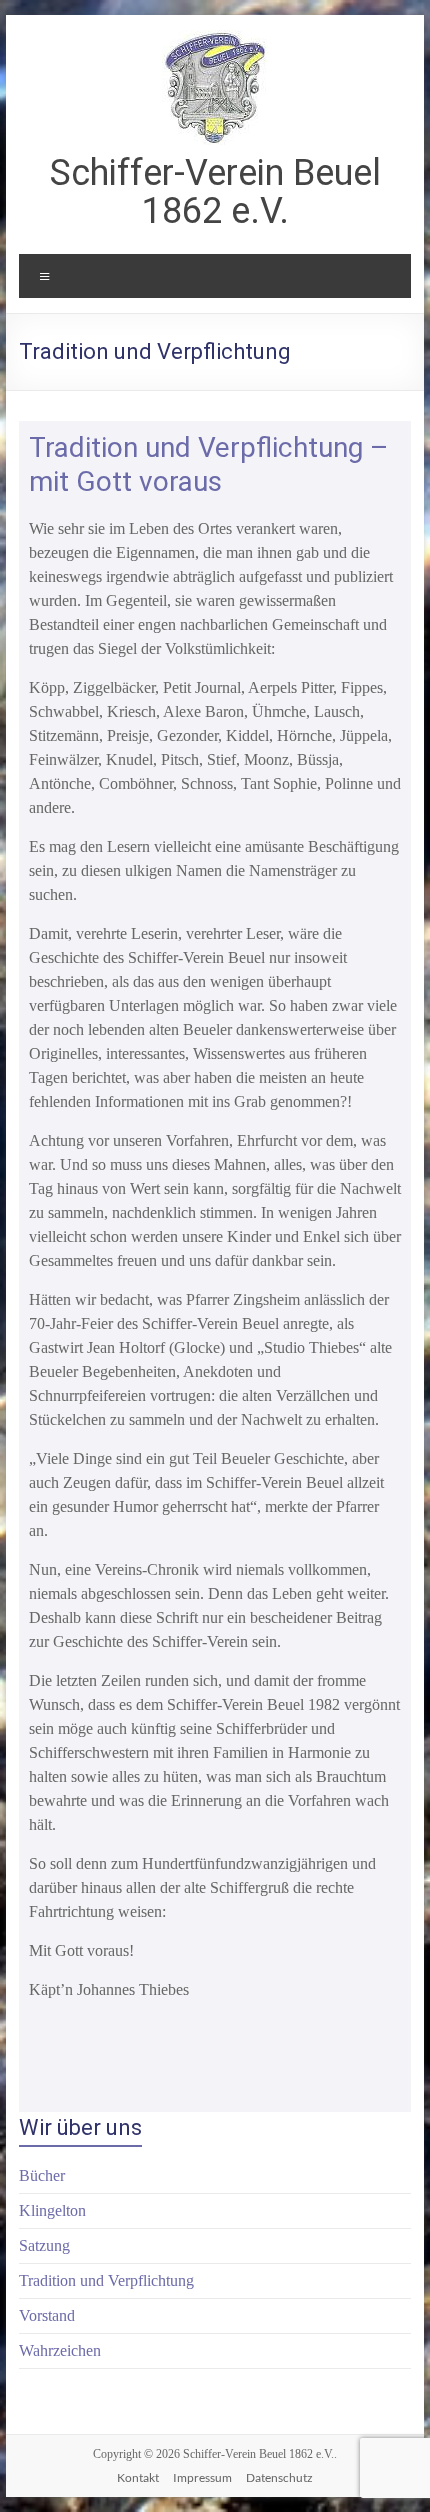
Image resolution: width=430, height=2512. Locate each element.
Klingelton (52, 2210)
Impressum (202, 2477)
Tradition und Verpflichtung (106, 2280)
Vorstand (47, 2315)
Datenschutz (279, 2477)
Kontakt (138, 2477)
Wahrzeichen (60, 2350)
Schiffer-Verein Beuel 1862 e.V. (215, 192)
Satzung (44, 2245)
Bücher (42, 2175)
